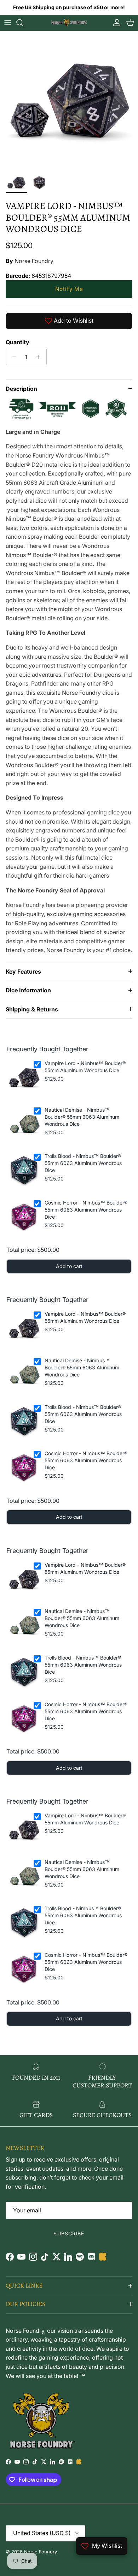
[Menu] (8, 23)
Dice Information (28, 990)
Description (21, 389)
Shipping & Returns (32, 1009)
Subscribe (69, 2233)
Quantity (18, 342)
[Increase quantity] (40, 357)
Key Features (23, 972)
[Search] (23, 23)
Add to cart (69, 1266)
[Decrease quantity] (12, 357)
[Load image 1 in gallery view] (69, 100)
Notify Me (69, 289)
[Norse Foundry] (69, 23)
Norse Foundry (34, 261)
